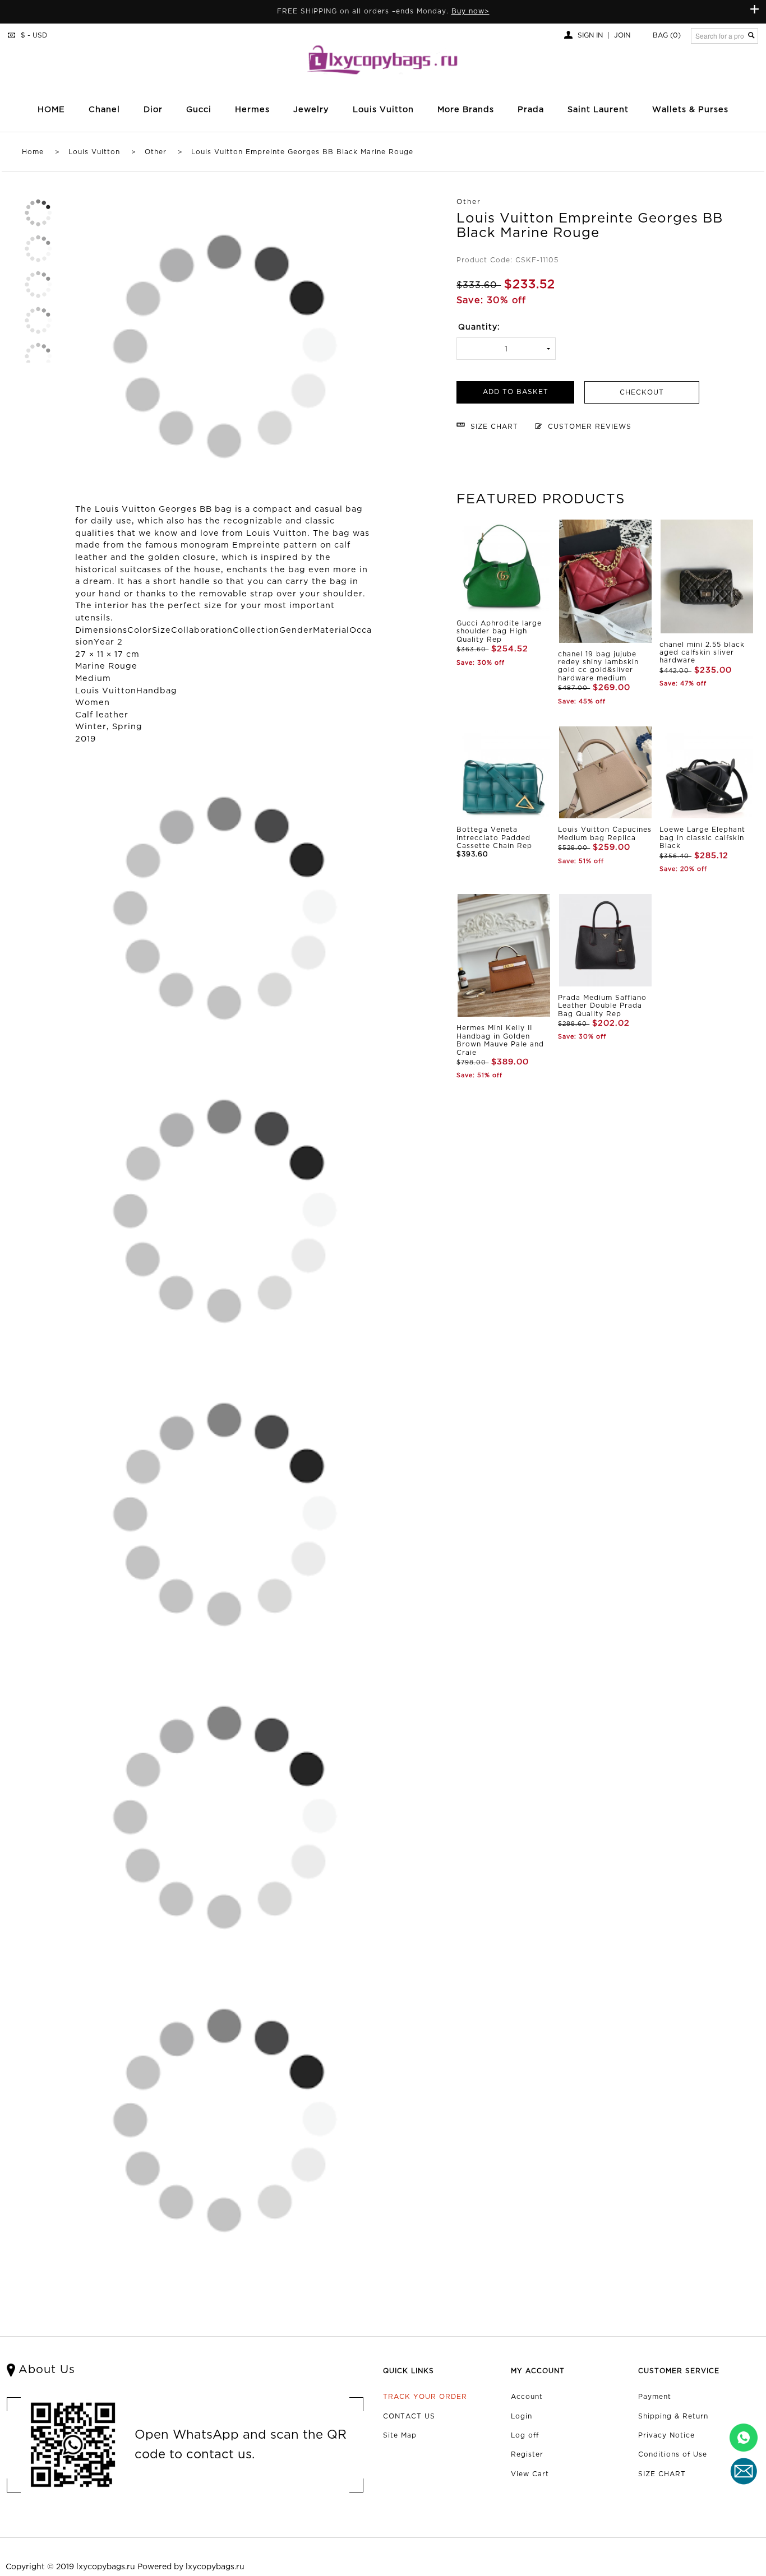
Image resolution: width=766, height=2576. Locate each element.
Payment (655, 2397)
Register (527, 2455)
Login (522, 2417)
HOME (51, 110)
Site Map (400, 2436)
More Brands (466, 110)
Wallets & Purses (690, 110)
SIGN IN (590, 36)
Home (33, 152)
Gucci (199, 110)
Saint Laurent (598, 110)
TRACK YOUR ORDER (425, 2397)
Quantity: (479, 327)
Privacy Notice (666, 2436)
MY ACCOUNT (538, 2371)
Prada (531, 110)
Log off (525, 2436)
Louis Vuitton (94, 152)
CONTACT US (409, 2417)
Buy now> (470, 11)
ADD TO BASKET (516, 392)
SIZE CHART (662, 2474)
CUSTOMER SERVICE (679, 2371)
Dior (153, 110)
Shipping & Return (673, 2417)
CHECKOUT (642, 393)
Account (527, 2397)
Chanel (104, 110)
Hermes (252, 110)
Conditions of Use (673, 2455)
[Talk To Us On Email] (744, 2471)
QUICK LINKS (409, 2371)
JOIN (622, 36)
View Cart (530, 2474)
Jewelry (311, 110)
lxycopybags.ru (106, 2567)
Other (156, 152)
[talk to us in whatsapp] (744, 2438)
